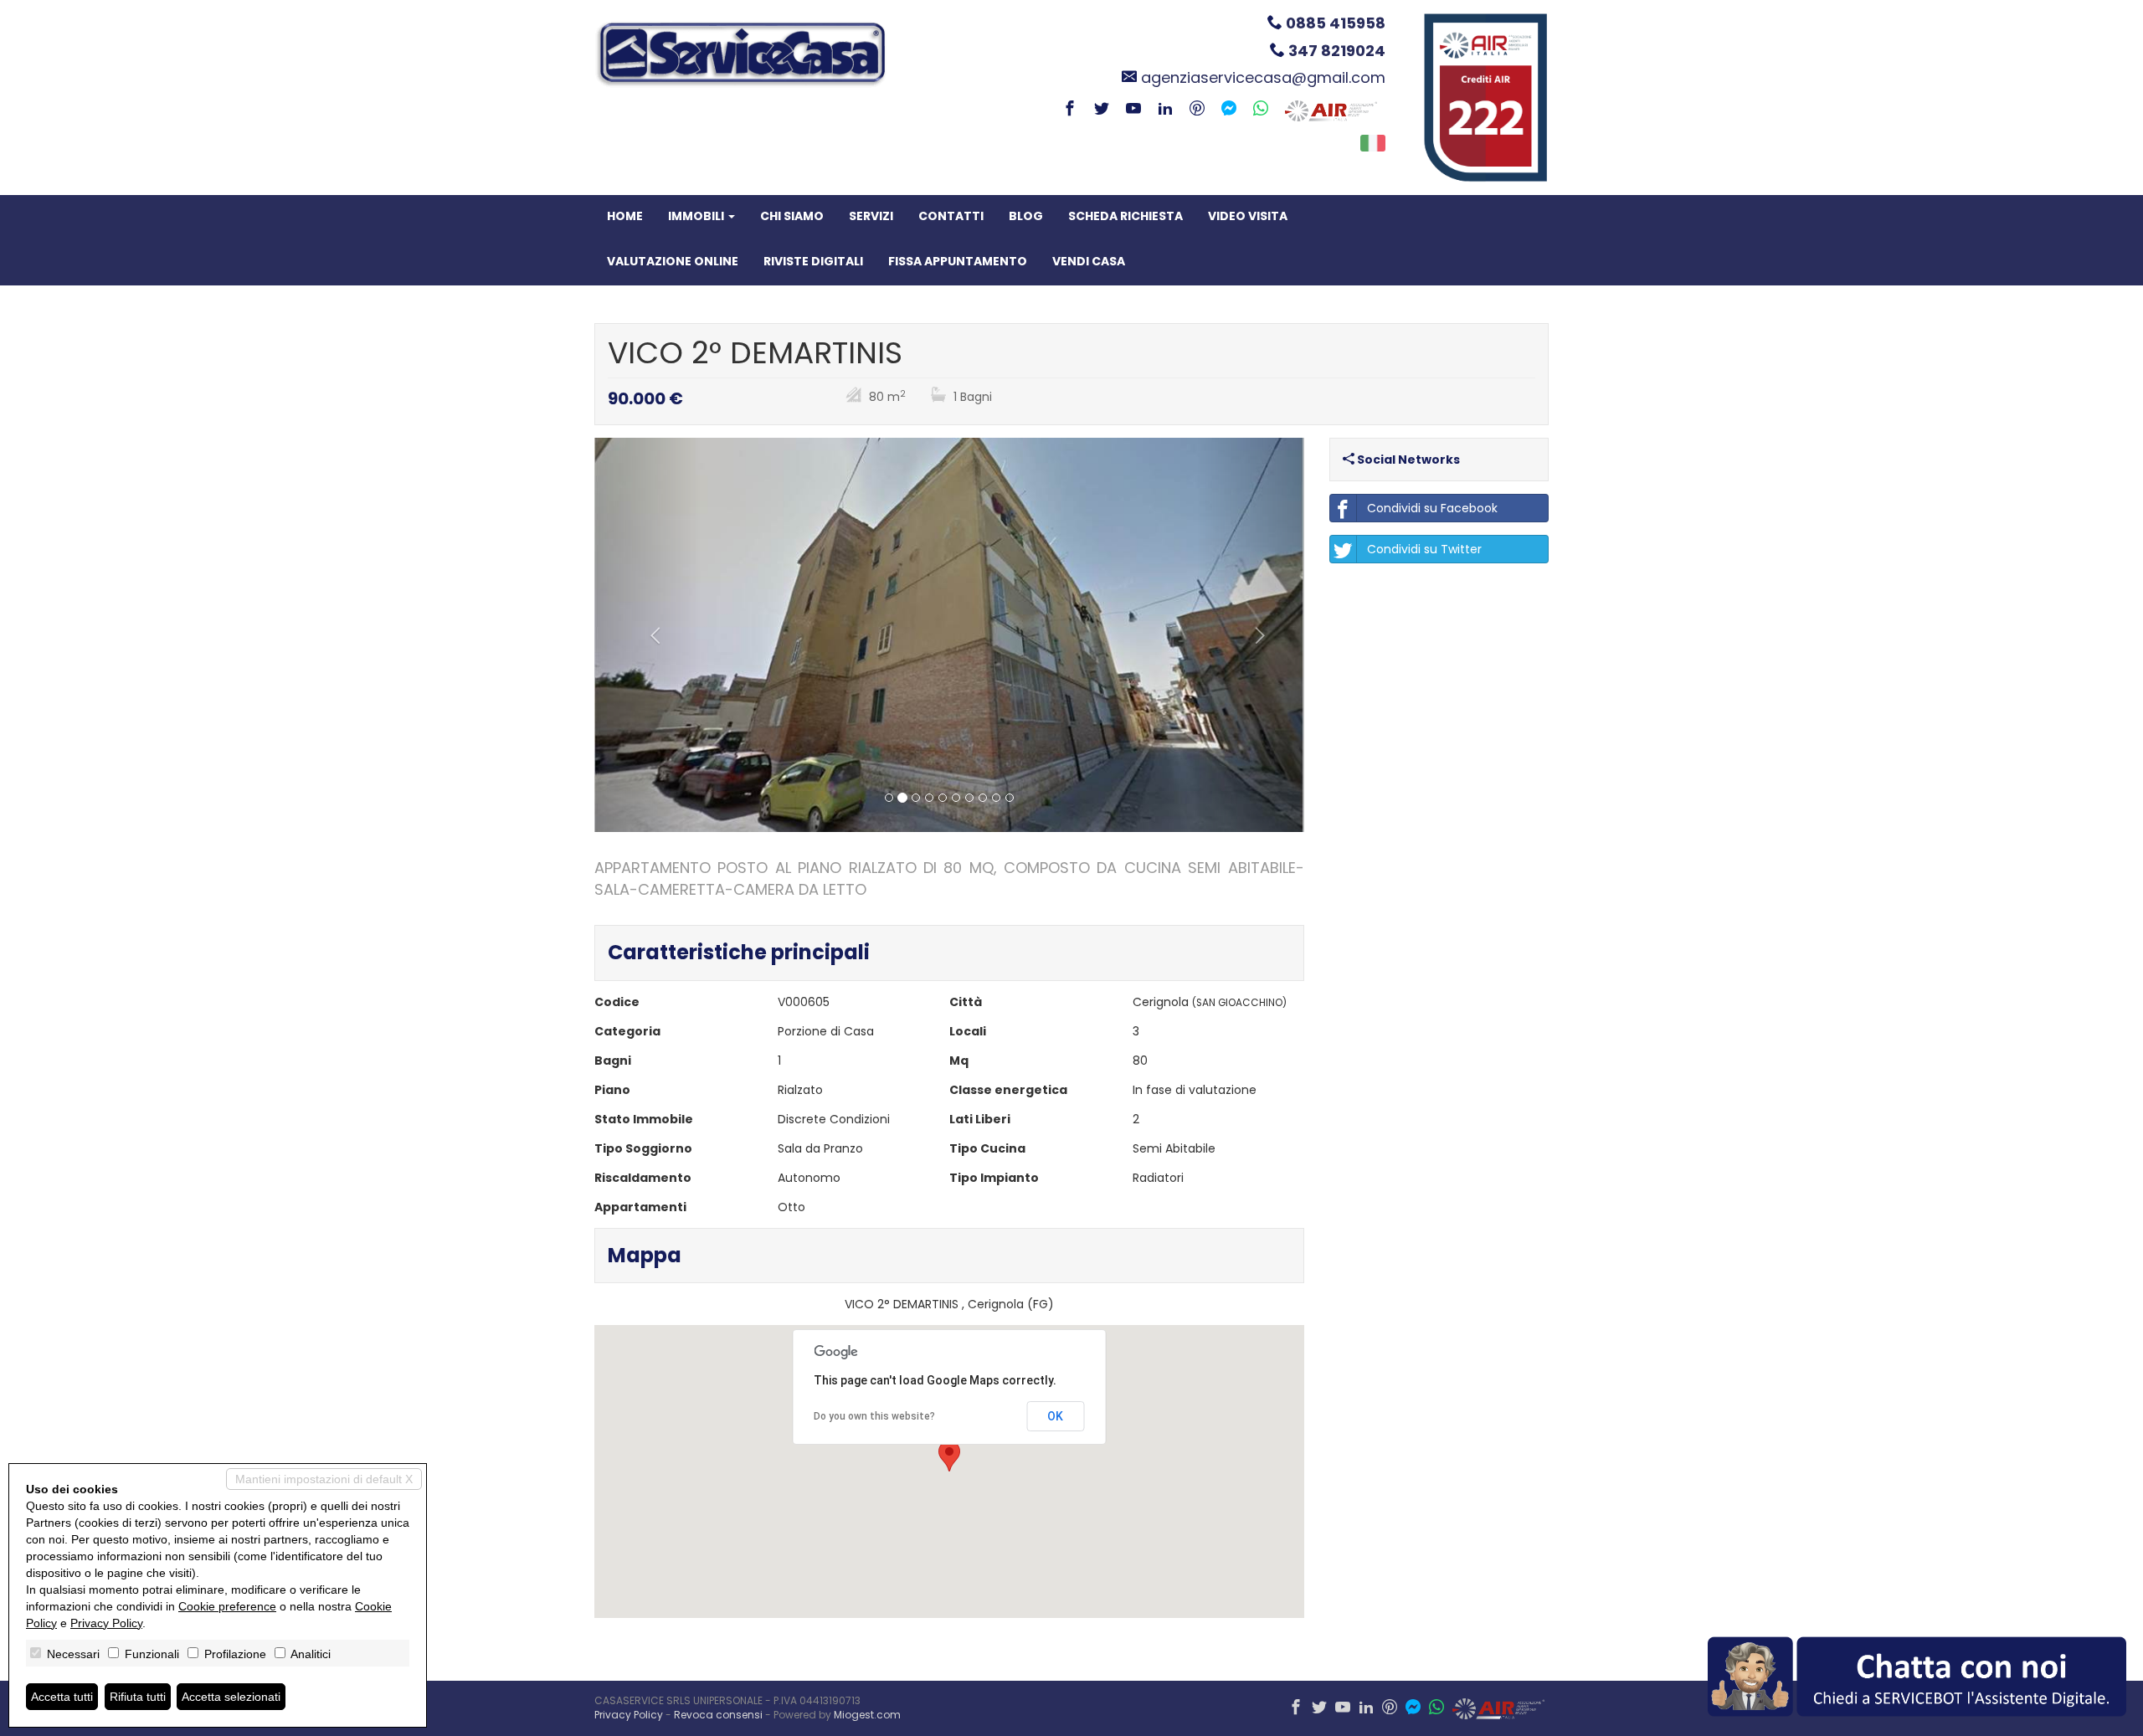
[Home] (741, 54)
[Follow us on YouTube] (1133, 110)
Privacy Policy (629, 1715)
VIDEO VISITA (1248, 216)
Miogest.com (867, 1715)
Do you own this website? (874, 1416)
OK (1055, 1416)
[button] (648, 635)
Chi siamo (792, 216)
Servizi (871, 216)
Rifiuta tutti (138, 1697)
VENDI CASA (1089, 261)
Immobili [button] (697, 216)
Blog (1026, 216)
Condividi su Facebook (1432, 508)
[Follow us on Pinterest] (1197, 110)
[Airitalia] (1331, 110)
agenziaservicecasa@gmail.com (1263, 77)
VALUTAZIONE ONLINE (673, 261)
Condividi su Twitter (1424, 549)
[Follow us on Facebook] (1070, 110)
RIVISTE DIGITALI (813, 261)
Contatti (951, 216)
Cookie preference (227, 1606)
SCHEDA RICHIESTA (1125, 216)
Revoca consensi (718, 1715)
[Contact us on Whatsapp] (1261, 110)
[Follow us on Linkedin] (1165, 110)
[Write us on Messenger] (1229, 110)
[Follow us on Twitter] (1102, 110)
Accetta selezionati (231, 1697)
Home (625, 216)
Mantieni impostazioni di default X (324, 1479)
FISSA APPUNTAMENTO (958, 261)
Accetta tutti (62, 1697)
